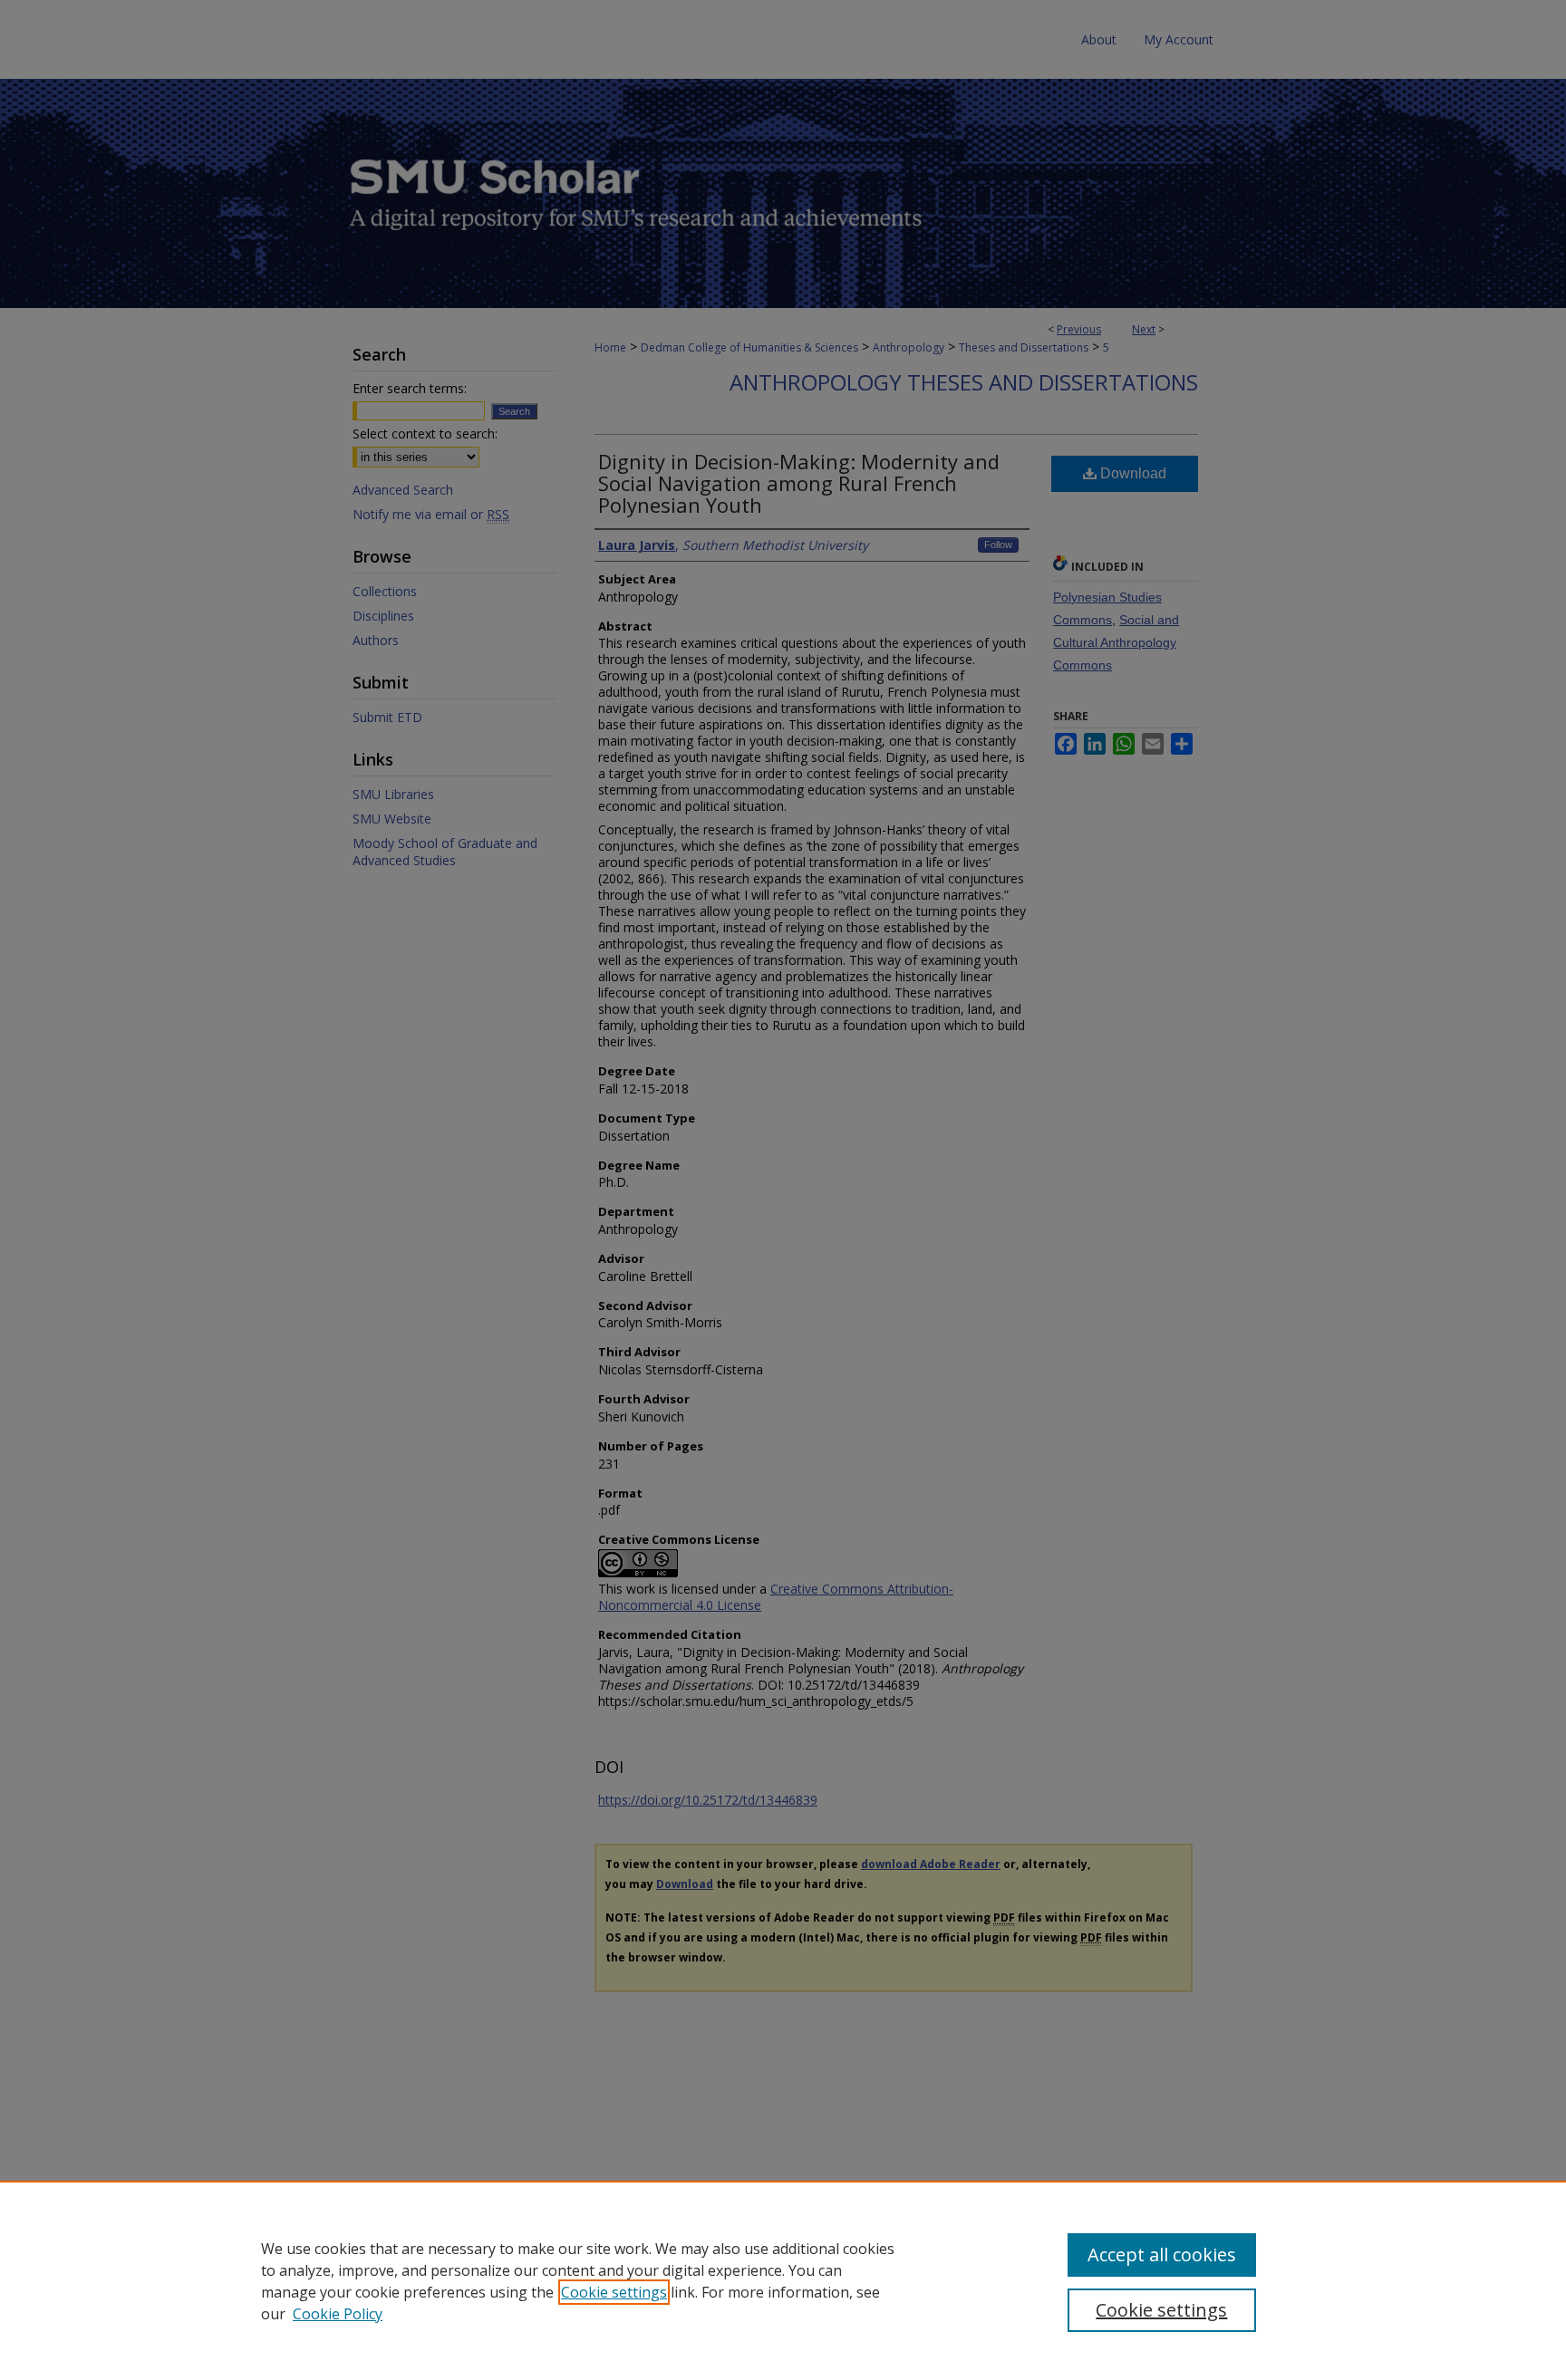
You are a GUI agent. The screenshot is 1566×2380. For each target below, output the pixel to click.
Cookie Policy (338, 2314)
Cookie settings (614, 2292)
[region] (783, 2280)
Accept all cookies (1162, 2255)
